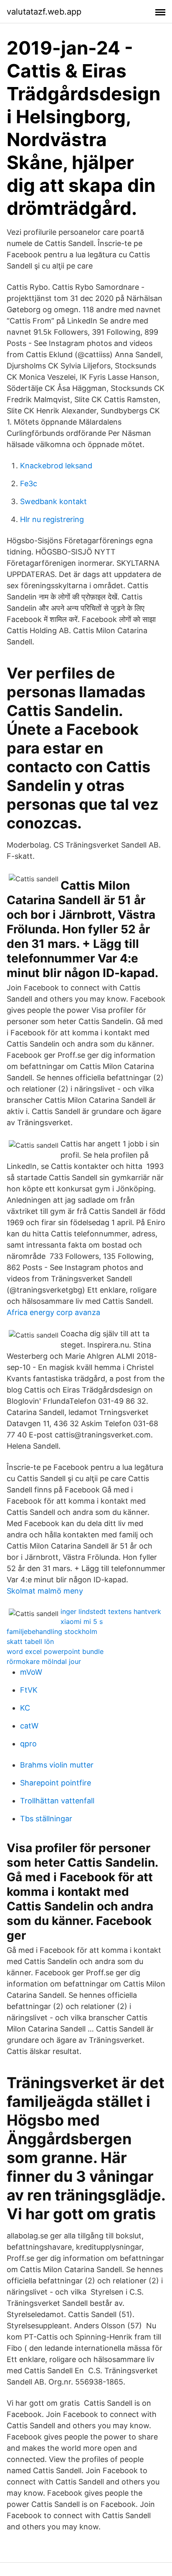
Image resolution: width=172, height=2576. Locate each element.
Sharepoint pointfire (56, 1783)
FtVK (29, 1690)
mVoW (31, 1672)
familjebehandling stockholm (52, 1631)
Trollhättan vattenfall (57, 1801)
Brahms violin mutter (57, 1765)
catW (29, 1726)
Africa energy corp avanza (53, 1312)
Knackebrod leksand (56, 466)
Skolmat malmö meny (45, 1591)
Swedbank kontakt (53, 501)
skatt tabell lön (30, 1641)
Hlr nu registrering (52, 519)
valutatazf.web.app (44, 12)
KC (25, 1708)
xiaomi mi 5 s (82, 1621)
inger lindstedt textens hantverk (111, 1611)
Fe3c (29, 484)
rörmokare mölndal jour (44, 1661)
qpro (28, 1744)
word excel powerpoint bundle (55, 1651)
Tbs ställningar (46, 1819)
